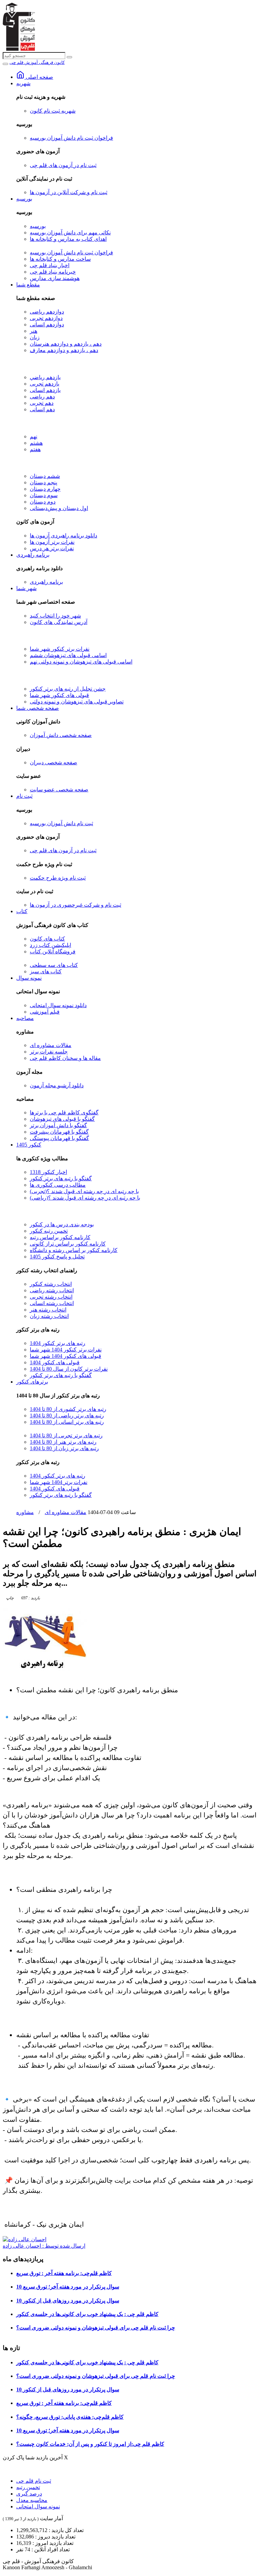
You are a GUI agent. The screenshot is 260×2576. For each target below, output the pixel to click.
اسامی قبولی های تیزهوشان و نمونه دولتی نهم (81, 662)
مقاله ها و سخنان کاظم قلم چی (65, 1058)
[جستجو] (69, 57)
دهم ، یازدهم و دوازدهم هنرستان (66, 344)
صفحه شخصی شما (38, 708)
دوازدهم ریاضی (47, 312)
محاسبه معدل (32, 2500)
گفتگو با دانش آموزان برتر (58, 1125)
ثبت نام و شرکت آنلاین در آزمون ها (69, 192)
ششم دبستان (45, 476)
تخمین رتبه (28, 2487)
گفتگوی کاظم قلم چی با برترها (64, 1112)
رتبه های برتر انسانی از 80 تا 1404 (67, 1422)
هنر (34, 331)
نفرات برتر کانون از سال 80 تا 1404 (69, 1369)
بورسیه (24, 199)
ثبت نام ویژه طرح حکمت (58, 878)
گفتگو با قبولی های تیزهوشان (62, 1119)
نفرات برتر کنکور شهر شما (60, 649)
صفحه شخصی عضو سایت (59, 790)
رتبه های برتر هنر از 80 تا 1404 (63, 1442)
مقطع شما (28, 285)
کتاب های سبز (46, 971)
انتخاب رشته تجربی (51, 1297)
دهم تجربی (42, 403)
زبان (35, 337)
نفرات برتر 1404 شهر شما (59, 1482)
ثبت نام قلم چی (34, 2481)
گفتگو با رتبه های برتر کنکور (61, 1178)
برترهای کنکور (32, 1382)
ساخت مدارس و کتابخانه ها (60, 259)
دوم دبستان (43, 502)
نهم (34, 436)
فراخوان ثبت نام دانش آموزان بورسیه (71, 138)
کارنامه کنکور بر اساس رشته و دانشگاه (74, 1250)
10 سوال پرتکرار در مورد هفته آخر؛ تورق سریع (68, 2287)
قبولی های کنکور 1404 (55, 1362)
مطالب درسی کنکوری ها (58, 1185)
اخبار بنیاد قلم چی (50, 265)
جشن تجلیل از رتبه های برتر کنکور (68, 689)
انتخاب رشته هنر (48, 1310)
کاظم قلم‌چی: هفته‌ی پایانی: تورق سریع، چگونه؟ (70, 2417)
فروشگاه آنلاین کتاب (53, 952)
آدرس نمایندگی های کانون (59, 622)
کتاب (22, 911)
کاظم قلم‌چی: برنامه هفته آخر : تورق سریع (64, 2273)
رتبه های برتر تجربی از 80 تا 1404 (66, 1435)
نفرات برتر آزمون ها (52, 542)
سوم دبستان (44, 495)
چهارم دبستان (45, 489)
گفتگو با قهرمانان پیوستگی (59, 1138)
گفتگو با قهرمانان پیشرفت (59, 1132)
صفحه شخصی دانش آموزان (61, 735)
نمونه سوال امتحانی (38, 2507)
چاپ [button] (10, 1598)
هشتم (36, 443)
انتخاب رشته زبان (49, 1316)
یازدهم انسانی (45, 390)
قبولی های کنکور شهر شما (59, 695)
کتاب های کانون (47, 939)
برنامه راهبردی (33, 555)
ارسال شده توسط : (44, 2246)
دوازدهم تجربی (46, 318)
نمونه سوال (29, 978)
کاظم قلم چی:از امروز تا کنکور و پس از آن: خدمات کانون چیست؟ (90, 2444)
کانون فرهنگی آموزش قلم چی (37, 62)
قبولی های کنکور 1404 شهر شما (66, 1356)
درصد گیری (29, 2494)
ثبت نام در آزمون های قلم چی (63, 165)
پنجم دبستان (44, 482)
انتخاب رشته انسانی (52, 1303)
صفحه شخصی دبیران (53, 762)
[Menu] (5, 64)
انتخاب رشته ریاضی (52, 1290)
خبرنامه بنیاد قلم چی (53, 272)
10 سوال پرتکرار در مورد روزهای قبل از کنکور (68, 2301)
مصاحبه (25, 1018)
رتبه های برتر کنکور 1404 (58, 1343)
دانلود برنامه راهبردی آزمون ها (63, 536)
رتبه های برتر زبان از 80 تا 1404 (64, 1448)
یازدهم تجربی (45, 384)
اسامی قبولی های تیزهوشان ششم (68, 655)
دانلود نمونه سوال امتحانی (58, 1005)
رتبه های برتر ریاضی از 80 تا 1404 (67, 1415)
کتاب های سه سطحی (54, 965)
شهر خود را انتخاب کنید (55, 616)
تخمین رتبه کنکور (49, 1231)
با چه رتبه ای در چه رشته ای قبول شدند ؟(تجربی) (84, 1191)
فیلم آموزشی (45, 1012)
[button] (30, 1598)
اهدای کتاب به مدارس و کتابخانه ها (68, 239)
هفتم (35, 449)
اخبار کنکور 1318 (48, 1172)
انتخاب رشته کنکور (51, 1284)
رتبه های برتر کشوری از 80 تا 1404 (68, 1409)
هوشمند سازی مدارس (55, 278)
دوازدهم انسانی (47, 324)
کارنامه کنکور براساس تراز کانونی (68, 1244)
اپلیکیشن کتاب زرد (50, 945)
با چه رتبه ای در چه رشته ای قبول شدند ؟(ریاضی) (85, 1198)
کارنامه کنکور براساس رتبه (60, 1237)
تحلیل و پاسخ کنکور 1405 (57, 1257)
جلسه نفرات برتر (49, 1052)
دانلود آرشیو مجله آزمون (57, 1085)
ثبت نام (24, 796)
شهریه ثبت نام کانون (53, 111)
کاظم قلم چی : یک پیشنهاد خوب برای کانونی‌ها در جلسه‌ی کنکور (87, 2314)
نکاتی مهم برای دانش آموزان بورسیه (70, 233)
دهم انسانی (42, 409)
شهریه (23, 83)
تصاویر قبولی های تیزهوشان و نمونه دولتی (77, 702)
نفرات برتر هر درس (52, 548)
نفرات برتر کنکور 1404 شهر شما (66, 1350)
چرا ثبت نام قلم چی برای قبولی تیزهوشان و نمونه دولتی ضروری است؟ (96, 2328)
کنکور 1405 (29, 1145)
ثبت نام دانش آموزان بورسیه (61, 823)
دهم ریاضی (42, 397)
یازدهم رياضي (45, 377)
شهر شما (26, 588)
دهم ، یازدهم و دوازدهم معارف (64, 350)
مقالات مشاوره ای (51, 1045)
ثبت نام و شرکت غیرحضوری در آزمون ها (75, 905)
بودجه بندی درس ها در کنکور (62, 1224)
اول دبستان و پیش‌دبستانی (59, 508)
